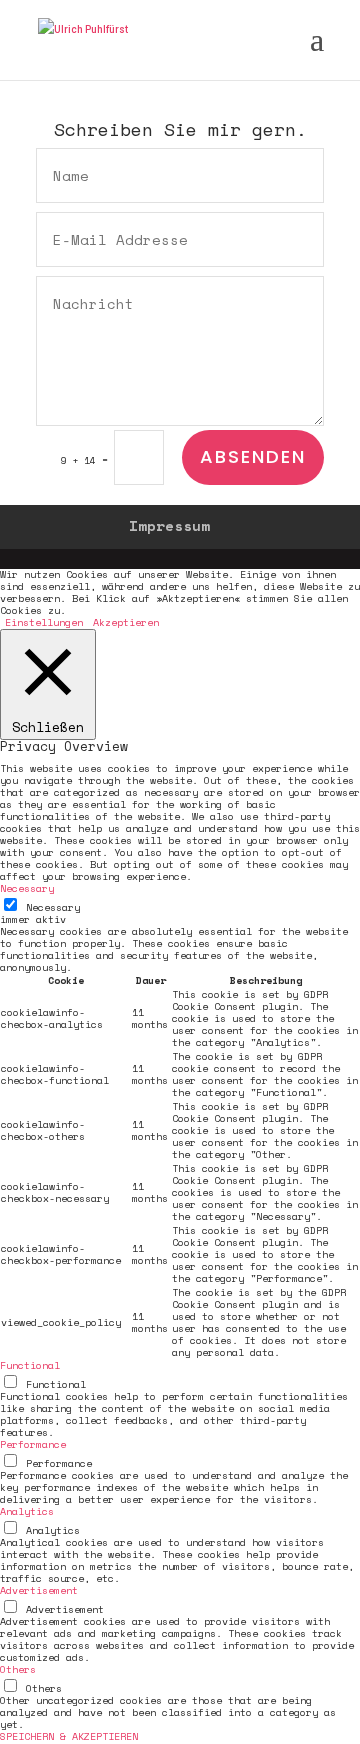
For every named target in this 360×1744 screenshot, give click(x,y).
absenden (253, 456)
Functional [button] (30, 1365)
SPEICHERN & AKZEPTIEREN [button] (69, 1736)
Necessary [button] (27, 888)
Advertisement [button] (39, 1590)
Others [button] (18, 1669)
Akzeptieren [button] (126, 623)
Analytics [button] (27, 1511)
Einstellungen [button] (44, 622)
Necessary (53, 907)
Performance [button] (33, 1444)
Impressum (169, 525)
